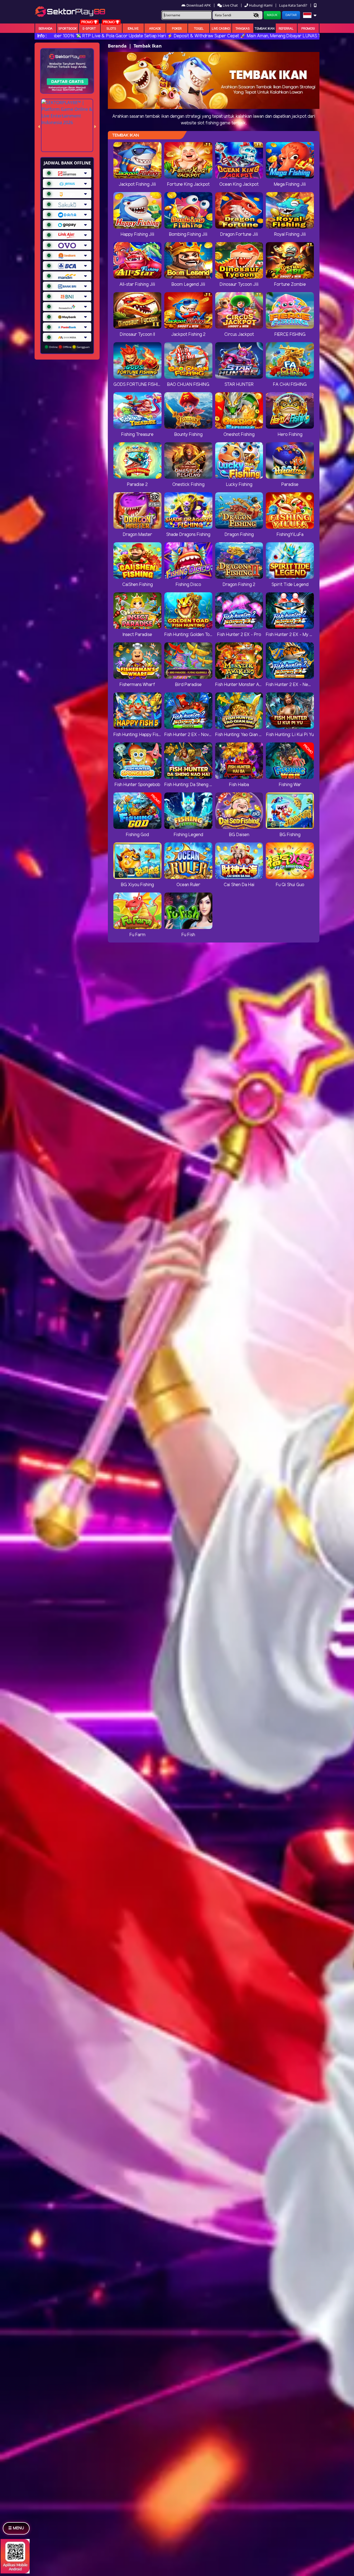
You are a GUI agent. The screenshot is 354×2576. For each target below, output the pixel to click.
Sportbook (68, 29)
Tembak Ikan (265, 29)
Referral (286, 29)
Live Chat (230, 5)
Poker (177, 29)
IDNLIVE (133, 29)
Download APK (199, 5)
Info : (42, 36)
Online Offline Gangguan (69, 347)
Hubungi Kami (261, 5)
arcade (155, 29)
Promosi (308, 29)
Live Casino (221, 29)
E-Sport (89, 29)
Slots (111, 29)
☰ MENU (16, 2528)
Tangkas (243, 29)
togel (199, 29)
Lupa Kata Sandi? (294, 5)
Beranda (46, 29)
